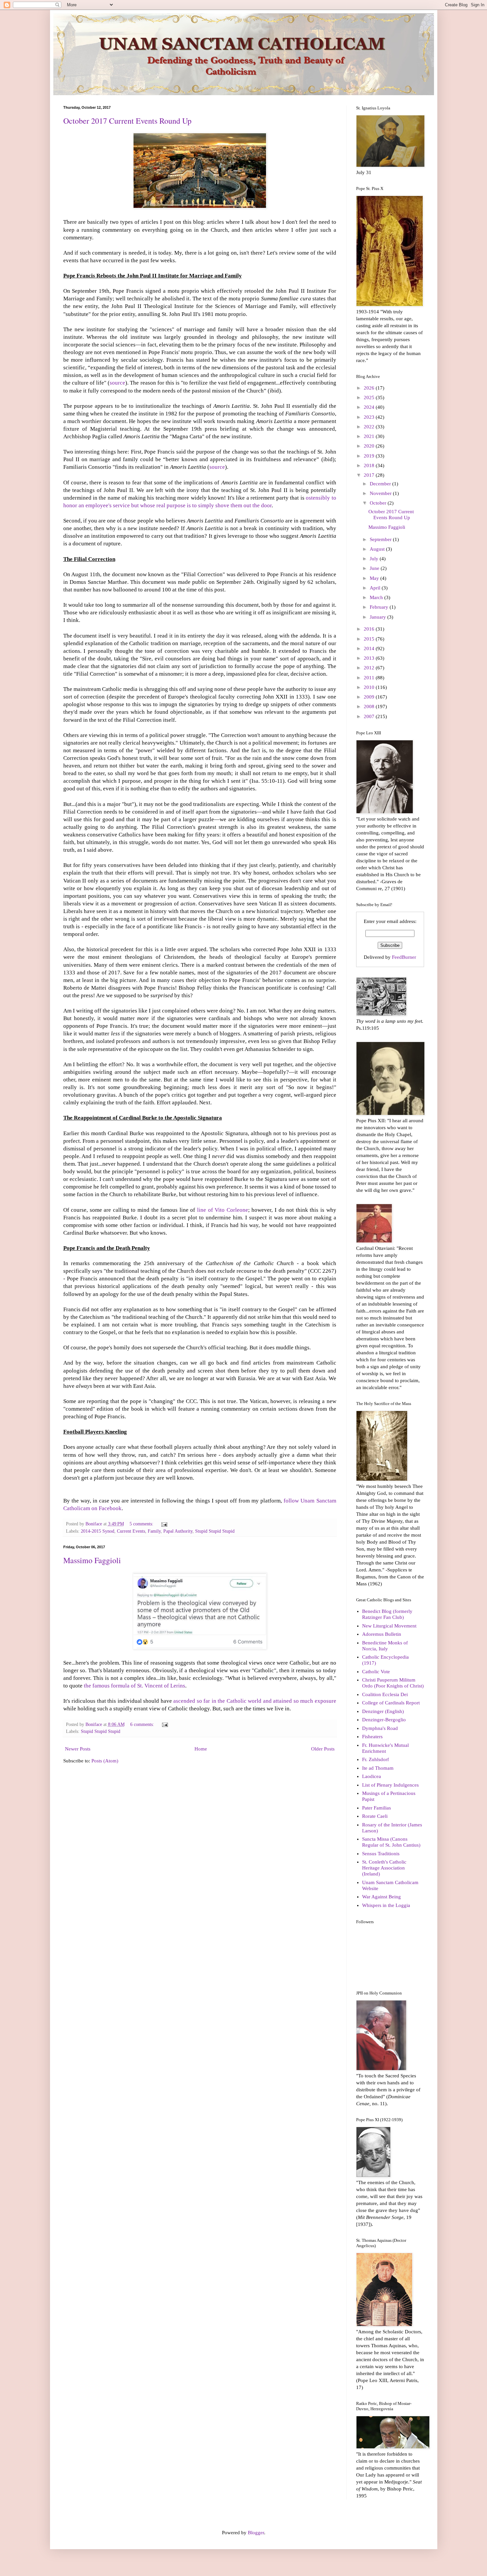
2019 (370, 456)
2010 (370, 687)
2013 (370, 658)
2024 (370, 407)
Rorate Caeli (375, 1816)
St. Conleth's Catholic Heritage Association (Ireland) (384, 1868)
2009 (370, 697)
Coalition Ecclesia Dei (385, 1694)
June (375, 568)
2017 (370, 475)
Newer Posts (78, 1749)
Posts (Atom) (105, 1761)
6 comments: (143, 1724)
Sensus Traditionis (381, 1854)
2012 (370, 668)
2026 (370, 388)
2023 (370, 417)
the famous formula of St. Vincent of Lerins (135, 1686)
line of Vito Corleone (223, 1210)
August (378, 549)
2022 (370, 427)
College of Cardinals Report (391, 1703)
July (375, 559)
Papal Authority (178, 1531)
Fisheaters (372, 1737)
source (117, 383)
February (380, 607)
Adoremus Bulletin (382, 1634)
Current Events (131, 1531)
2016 (370, 629)
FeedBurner (404, 957)
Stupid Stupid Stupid (215, 1531)
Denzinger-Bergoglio (384, 1720)
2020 (370, 446)
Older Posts (323, 1749)
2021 (370, 436)
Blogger (256, 2533)
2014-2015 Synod (98, 1531)
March (377, 597)
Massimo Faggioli (92, 1560)
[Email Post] (164, 1524)
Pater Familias (377, 1808)
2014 (370, 648)
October (379, 503)
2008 (370, 706)
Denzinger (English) (383, 1711)
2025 (370, 398)
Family (154, 1531)
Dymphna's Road (380, 1728)
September (381, 539)
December (381, 484)
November (381, 493)
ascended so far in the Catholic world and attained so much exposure (255, 1701)
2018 (370, 465)
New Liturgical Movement (389, 1626)
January (379, 617)
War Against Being (381, 1897)
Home (201, 1749)
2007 (370, 716)
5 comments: (142, 1524)
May (375, 578)
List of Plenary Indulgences (390, 1785)
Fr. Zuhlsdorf (376, 1759)
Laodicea (372, 1776)
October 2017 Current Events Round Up (127, 121)
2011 (370, 678)
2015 (370, 639)
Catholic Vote (376, 1672)
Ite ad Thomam (378, 1768)
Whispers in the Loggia (386, 1905)
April (376, 588)
